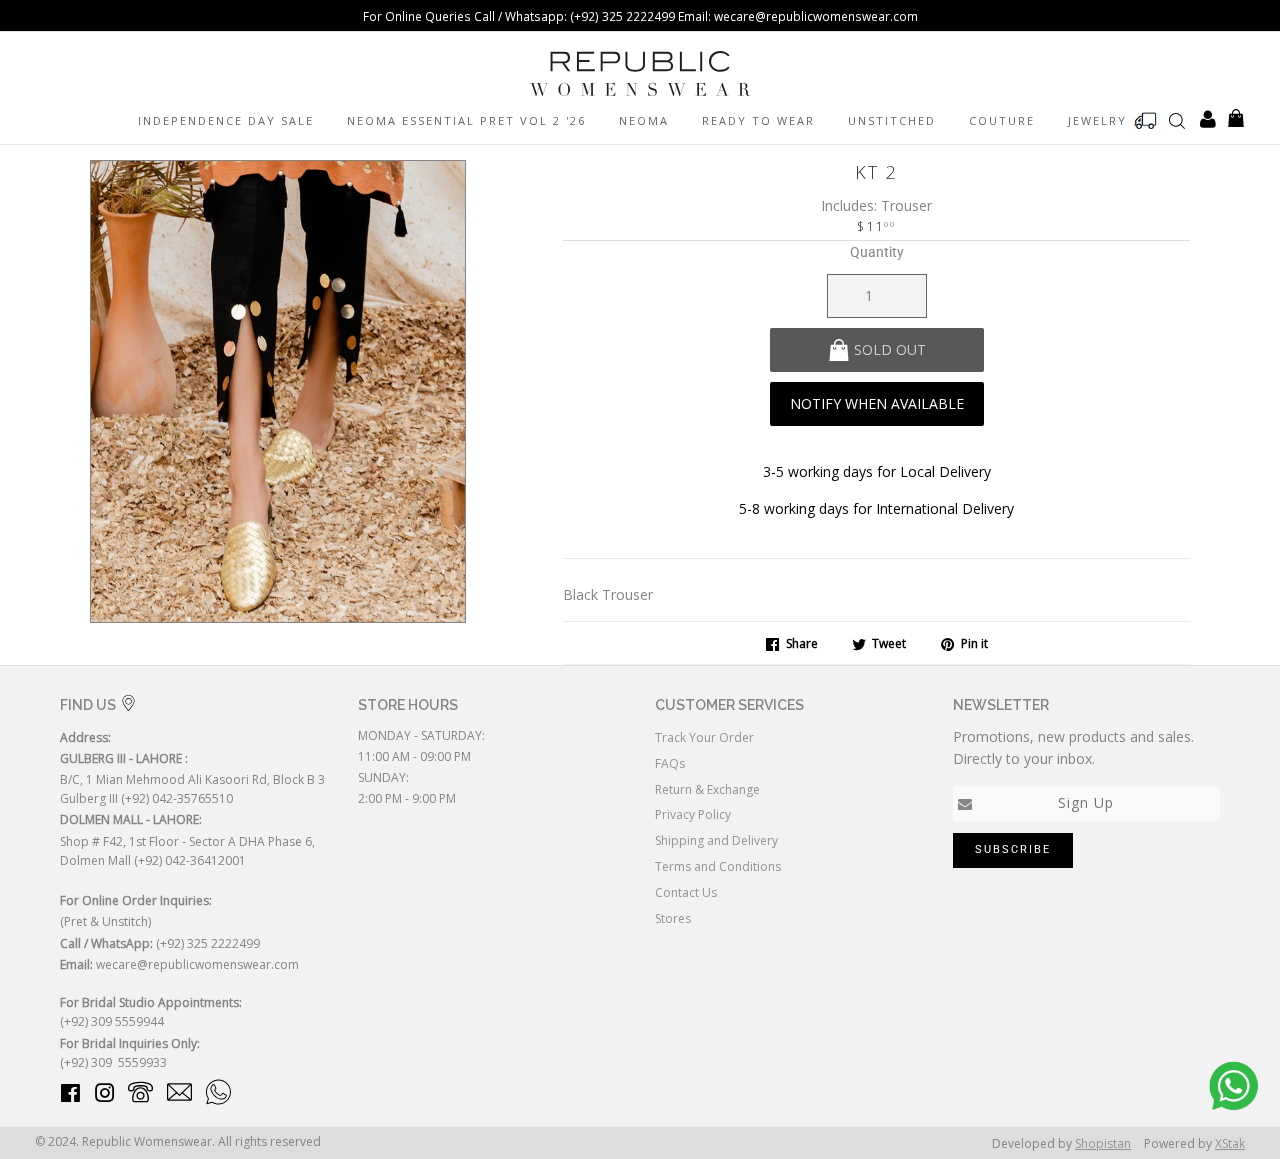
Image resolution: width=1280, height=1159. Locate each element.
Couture (1002, 120)
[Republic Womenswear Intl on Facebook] (70, 1096)
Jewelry (1097, 120)
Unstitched (892, 120)
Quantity (877, 252)
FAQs (670, 763)
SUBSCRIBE (1013, 849)
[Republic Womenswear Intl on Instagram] (105, 1096)
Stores (673, 918)
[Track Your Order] (1146, 121)
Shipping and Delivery (716, 840)
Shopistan (1103, 1143)
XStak (1230, 1143)
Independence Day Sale (226, 120)
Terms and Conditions (718, 866)
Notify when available (877, 403)
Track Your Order (704, 737)
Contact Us (686, 892)
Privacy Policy (693, 814)
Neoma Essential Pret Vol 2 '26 (466, 120)
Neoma (644, 120)
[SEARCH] (1177, 120)
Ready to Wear (758, 120)
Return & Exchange (707, 789)
